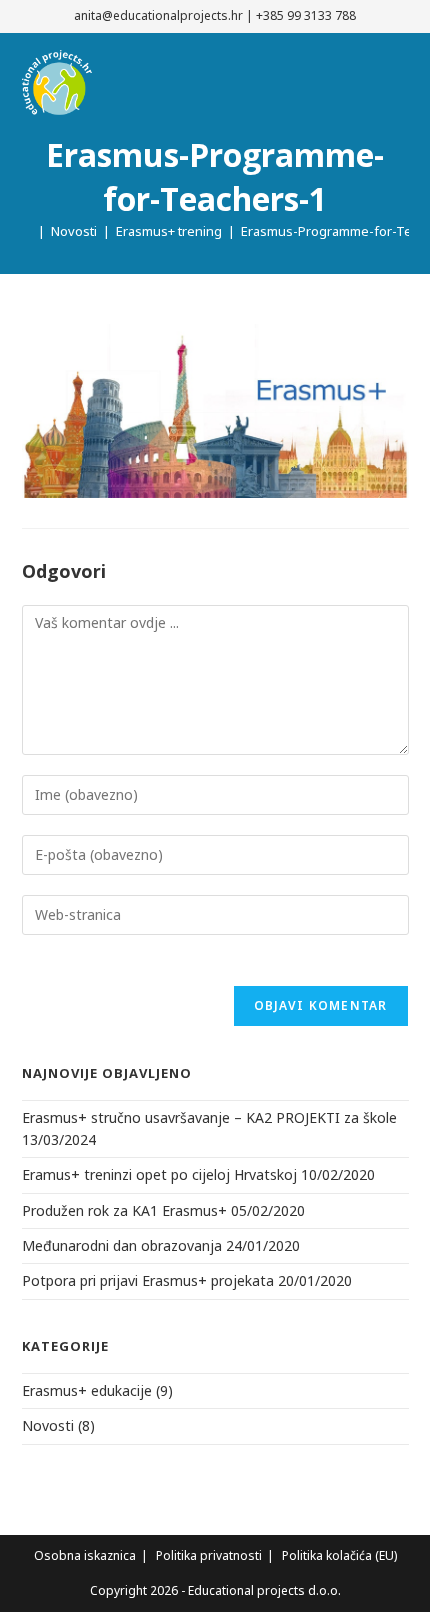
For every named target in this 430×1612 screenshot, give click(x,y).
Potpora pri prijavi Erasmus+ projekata (148, 1280)
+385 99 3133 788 (306, 15)
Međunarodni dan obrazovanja (122, 1245)
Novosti (48, 1425)
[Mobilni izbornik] (403, 85)
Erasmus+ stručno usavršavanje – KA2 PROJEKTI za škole (209, 1117)
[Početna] (27, 231)
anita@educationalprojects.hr (158, 15)
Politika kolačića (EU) (339, 1555)
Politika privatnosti (209, 1555)
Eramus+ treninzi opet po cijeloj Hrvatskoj (159, 1174)
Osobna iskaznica (85, 1555)
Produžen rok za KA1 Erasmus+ (124, 1210)
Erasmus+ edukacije (87, 1390)
